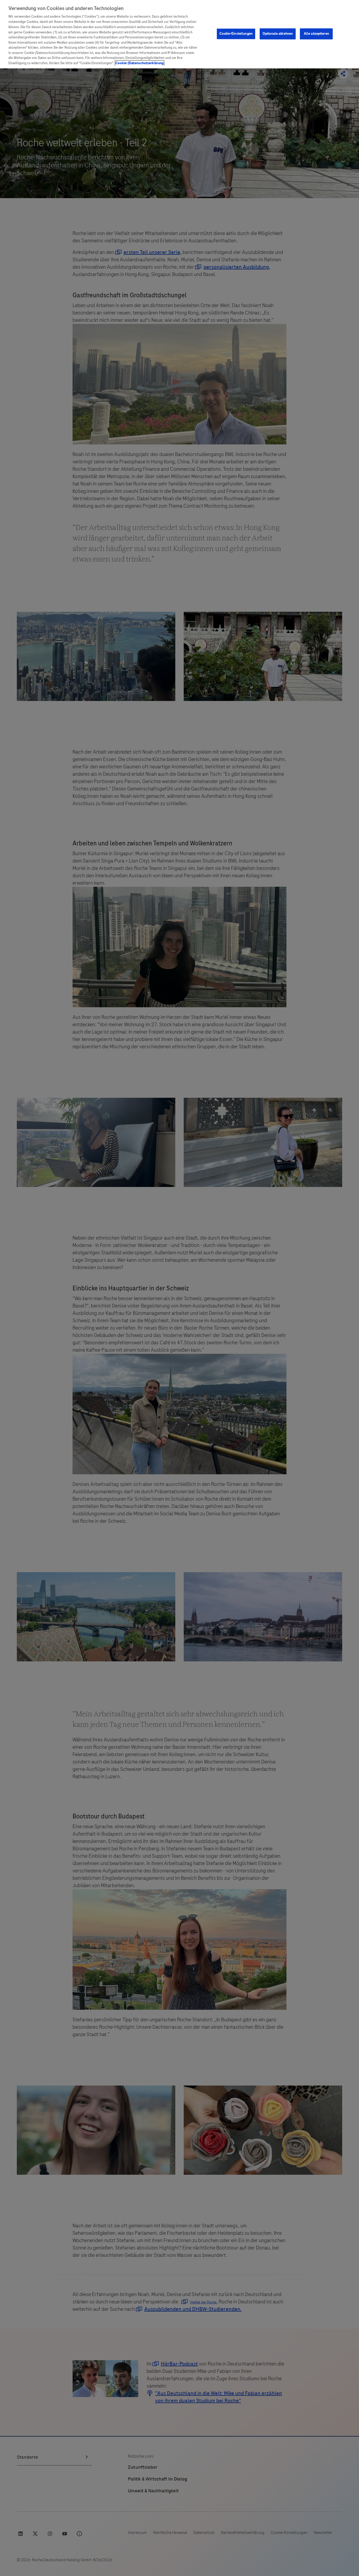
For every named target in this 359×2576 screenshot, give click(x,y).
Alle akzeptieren (316, 34)
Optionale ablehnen (278, 34)
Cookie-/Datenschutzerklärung (140, 63)
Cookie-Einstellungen (236, 34)
